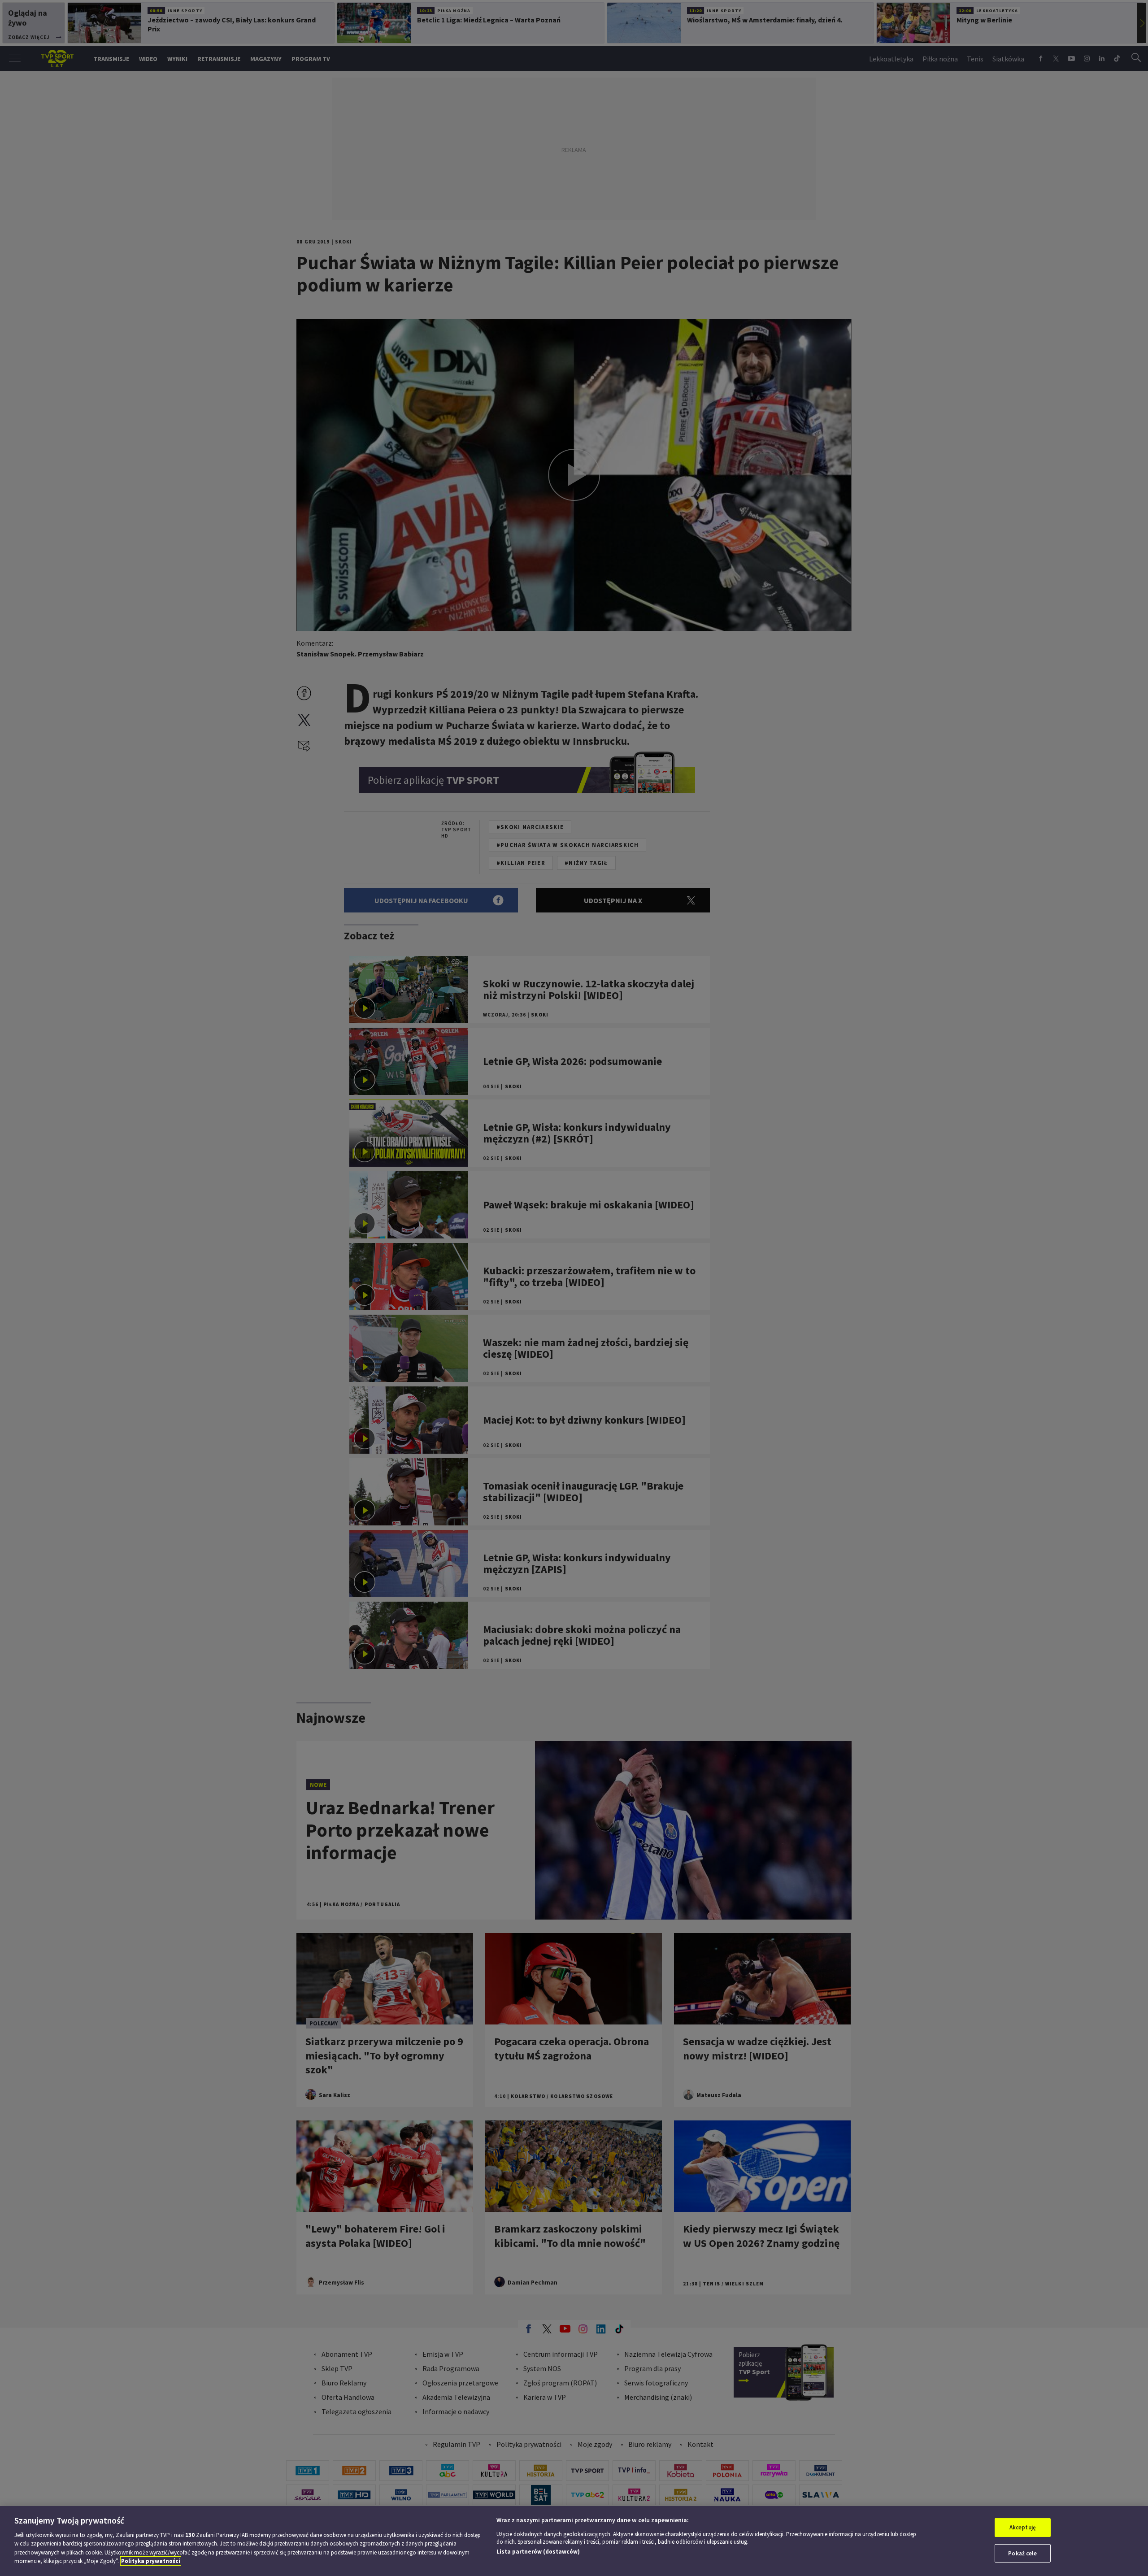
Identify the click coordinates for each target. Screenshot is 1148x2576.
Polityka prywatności (151, 2561)
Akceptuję (1023, 2527)
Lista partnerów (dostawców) (538, 2552)
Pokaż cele (1022, 2553)
